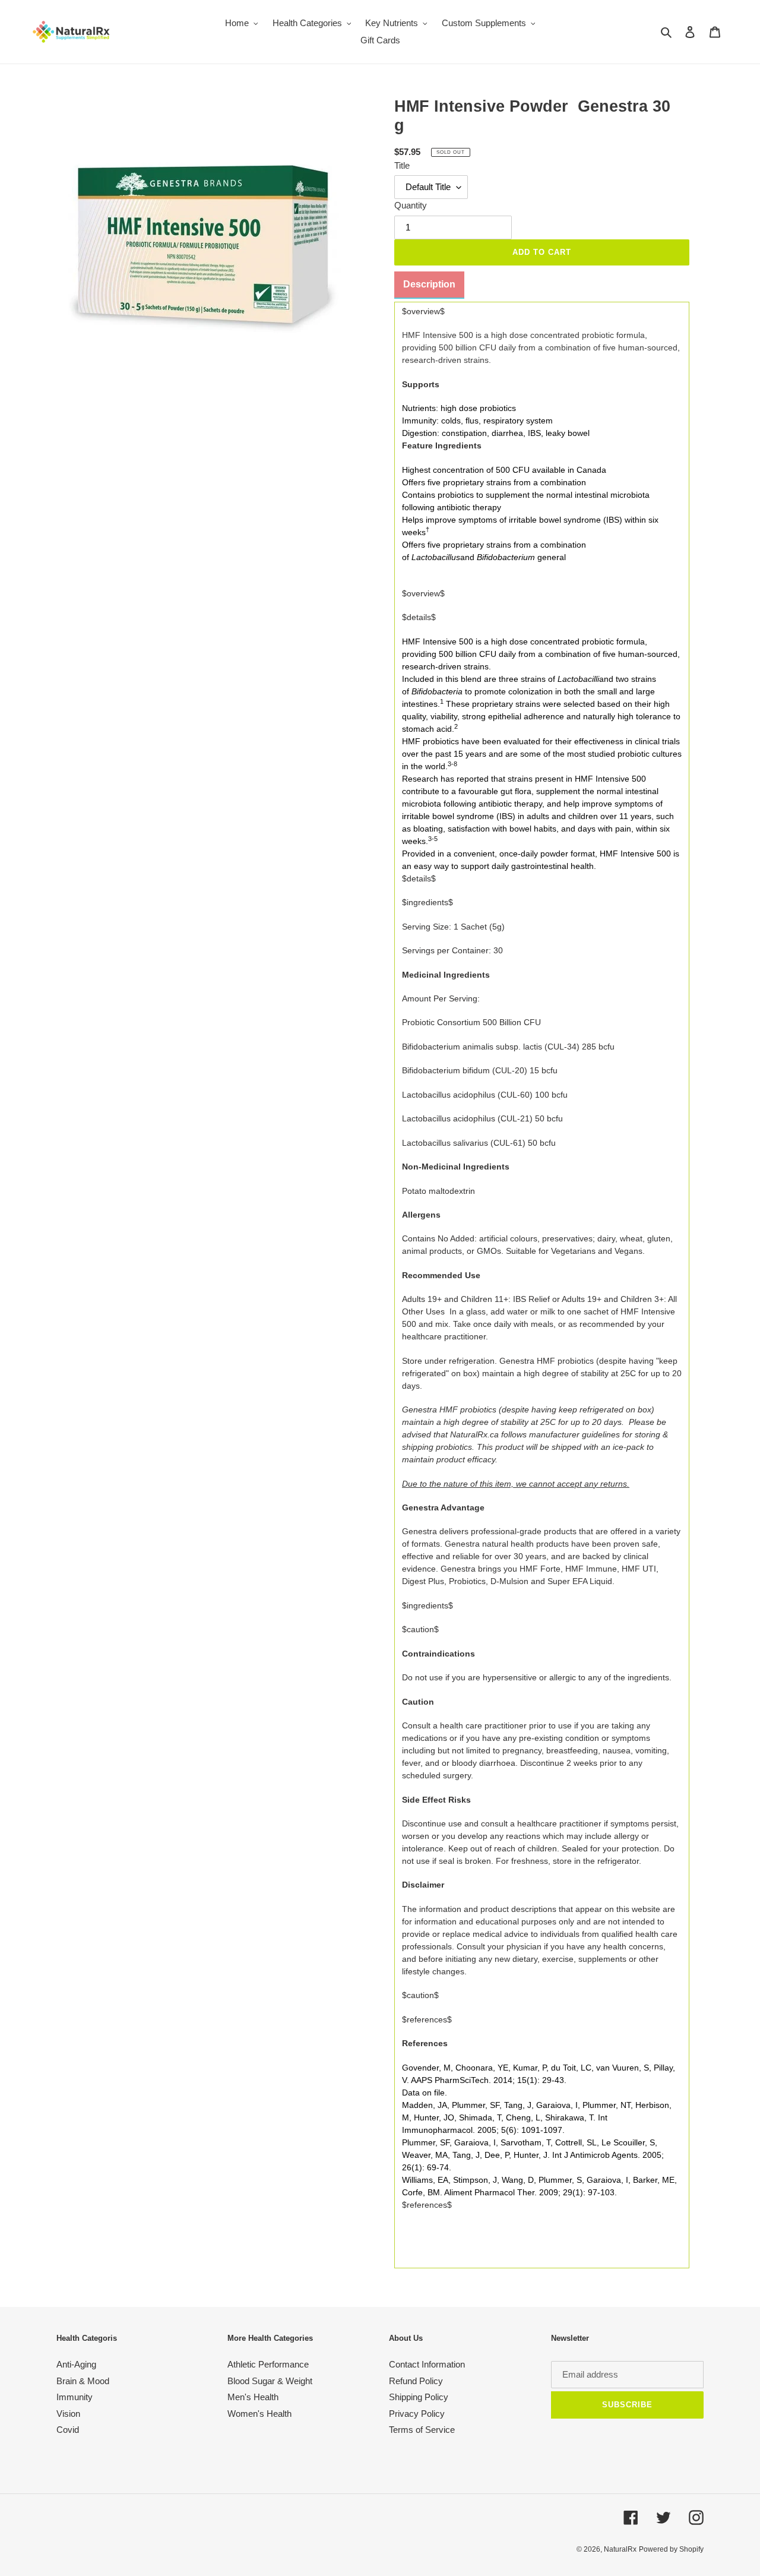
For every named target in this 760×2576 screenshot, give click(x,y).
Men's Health (253, 2397)
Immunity (75, 2397)
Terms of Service (422, 2430)
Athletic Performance (268, 2364)
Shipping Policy (419, 2397)
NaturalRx (620, 2549)
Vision (68, 2414)
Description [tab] (429, 284)
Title (402, 165)
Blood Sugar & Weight (270, 2381)
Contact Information (427, 2364)
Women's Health (259, 2414)
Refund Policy (416, 2381)
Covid (68, 2430)
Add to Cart (542, 252)
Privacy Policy (417, 2414)
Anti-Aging (76, 2364)
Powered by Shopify (671, 2549)
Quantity (411, 205)
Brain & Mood (83, 2381)
